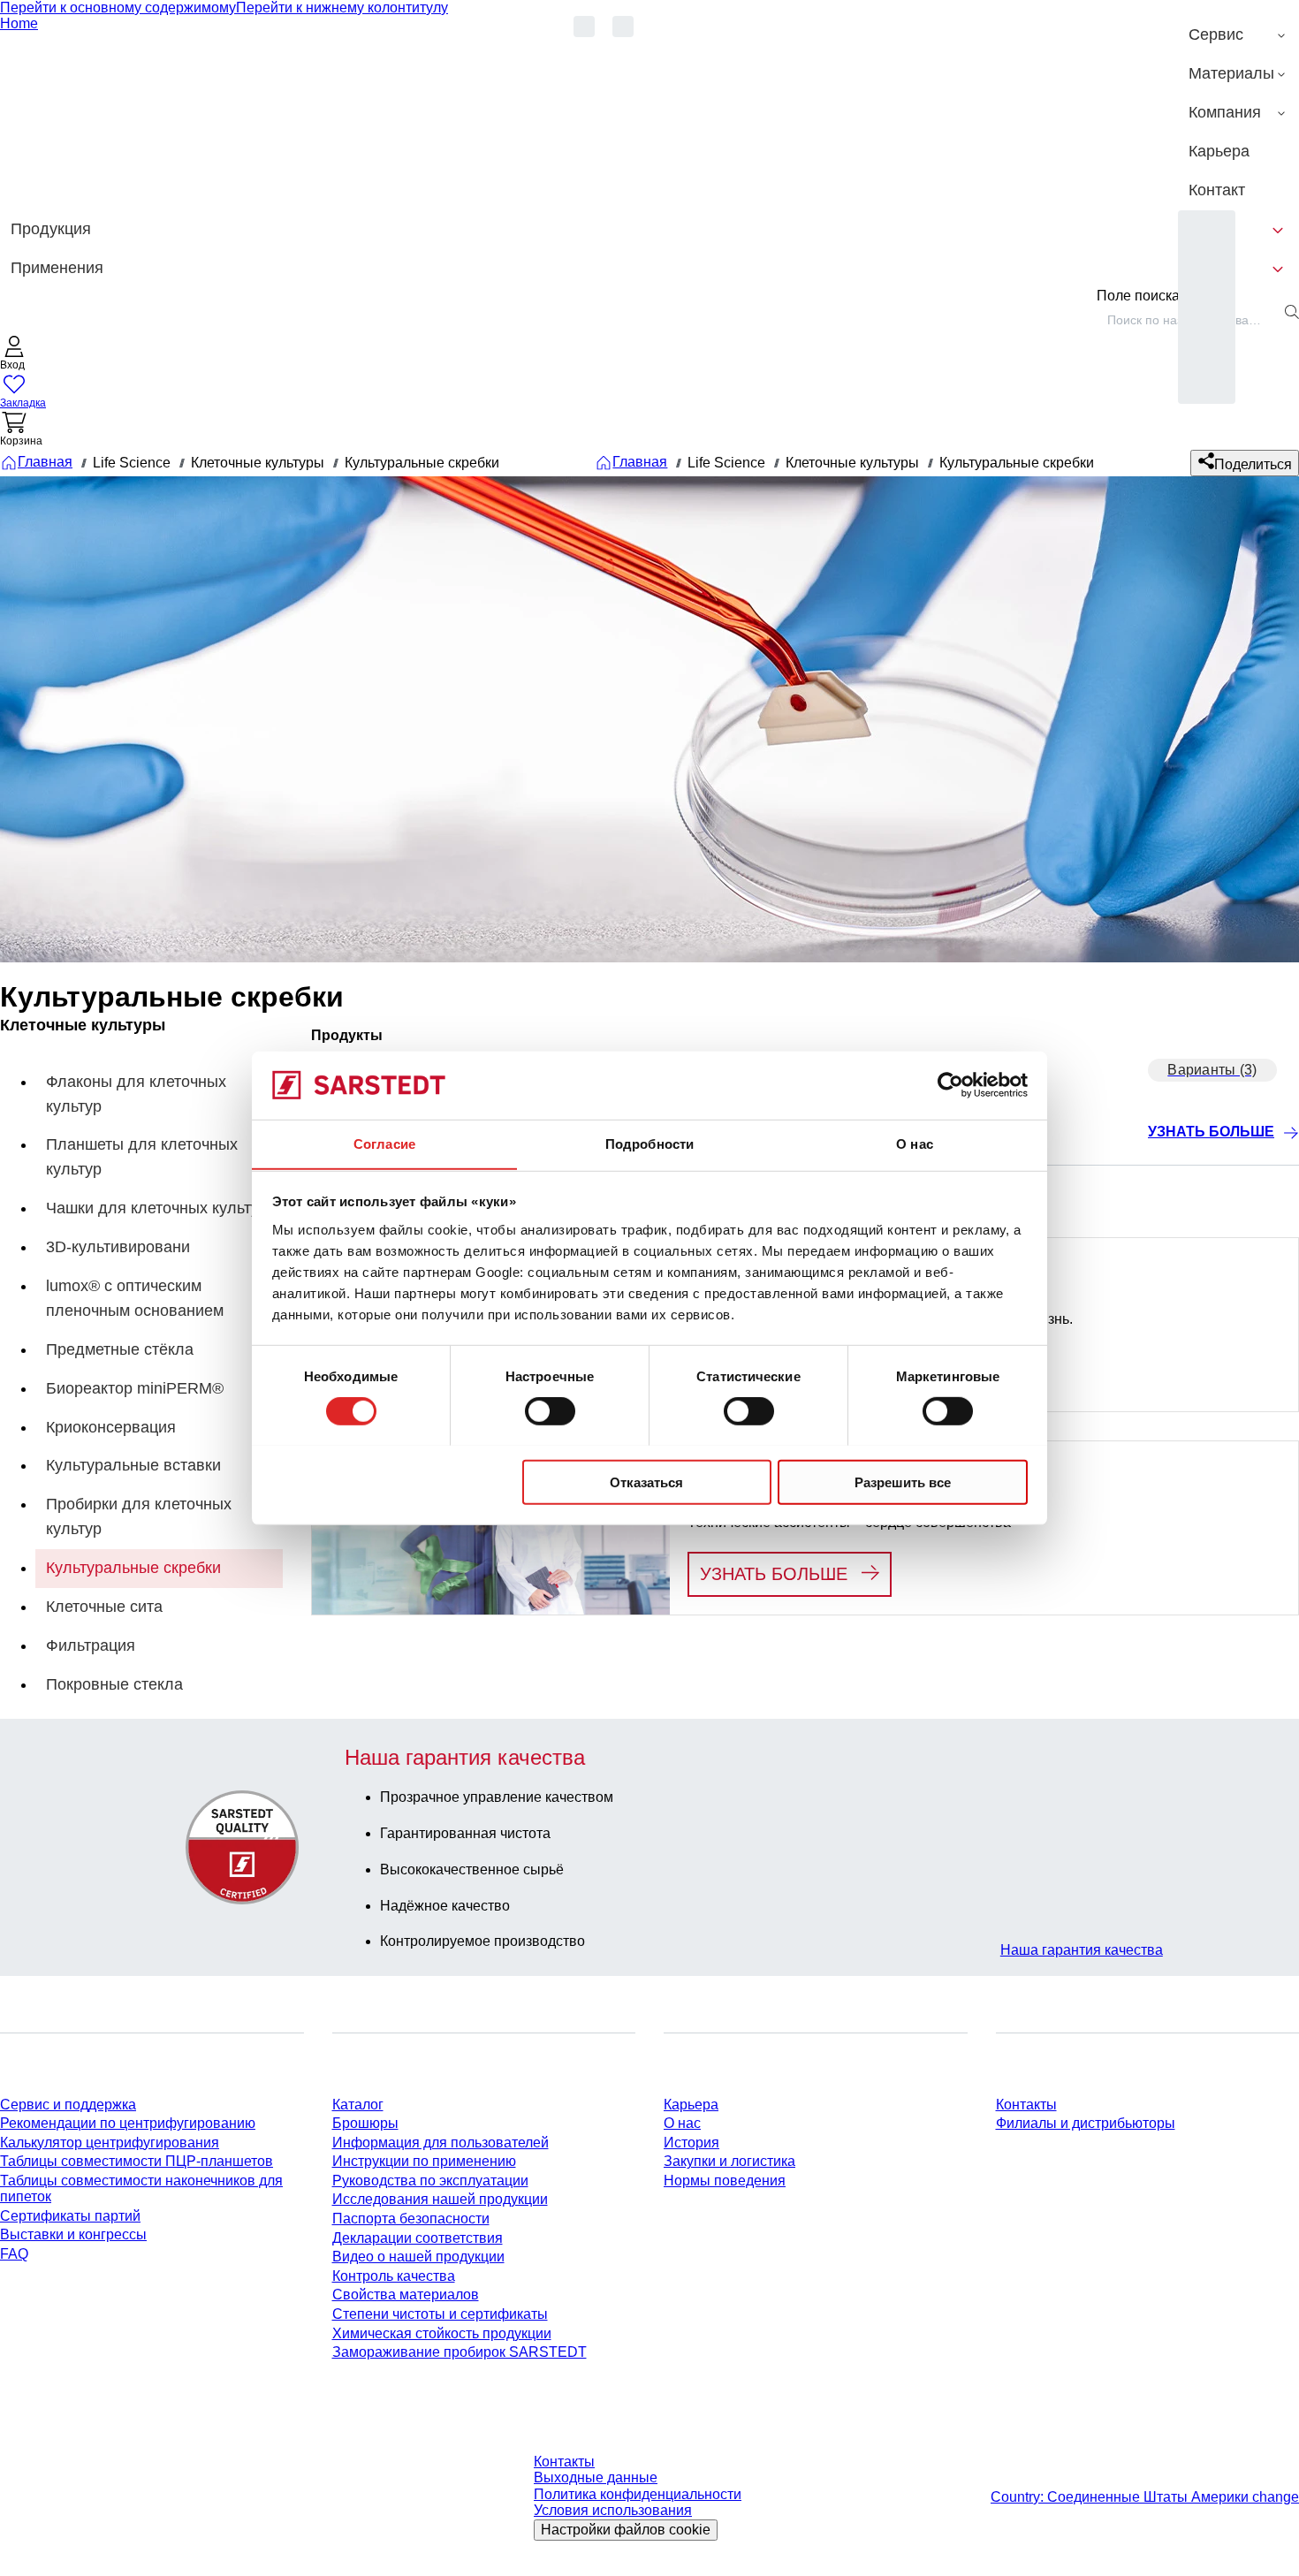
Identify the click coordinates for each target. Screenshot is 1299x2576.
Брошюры (365, 2123)
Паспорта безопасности (411, 2219)
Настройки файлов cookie (626, 2530)
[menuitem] (1238, 35)
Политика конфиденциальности (638, 2494)
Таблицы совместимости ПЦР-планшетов (137, 2161)
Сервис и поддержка (68, 2105)
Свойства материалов (406, 2295)
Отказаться (646, 1482)
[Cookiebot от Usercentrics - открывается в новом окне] (950, 1085)
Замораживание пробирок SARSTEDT (460, 2352)
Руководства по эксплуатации (430, 2181)
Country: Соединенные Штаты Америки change (1145, 2497)
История (691, 2143)
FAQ (14, 2254)
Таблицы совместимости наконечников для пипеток (141, 2188)
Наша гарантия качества (1082, 1950)
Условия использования (613, 2510)
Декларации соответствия (418, 2238)
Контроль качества (394, 2276)
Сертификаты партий (70, 2216)
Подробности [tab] (649, 1143)
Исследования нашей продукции (440, 2199)
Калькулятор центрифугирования (110, 2143)
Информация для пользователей (441, 2143)
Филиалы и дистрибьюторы (1086, 2123)
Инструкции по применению (424, 2161)
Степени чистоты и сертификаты (440, 2314)
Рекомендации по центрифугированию (128, 2123)
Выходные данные (596, 2477)
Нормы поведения (725, 2181)
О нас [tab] (915, 1143)
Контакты (1026, 2105)
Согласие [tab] (384, 1143)
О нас (682, 2123)
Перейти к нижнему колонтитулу (342, 8)
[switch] (550, 1410)
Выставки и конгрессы (73, 2234)
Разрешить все (903, 1482)
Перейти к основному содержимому (118, 8)
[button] (14, 355)
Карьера (691, 2105)
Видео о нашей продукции (418, 2257)
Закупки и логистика (729, 2161)
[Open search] (1292, 312)
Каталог (358, 2105)
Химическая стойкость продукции (442, 2333)
